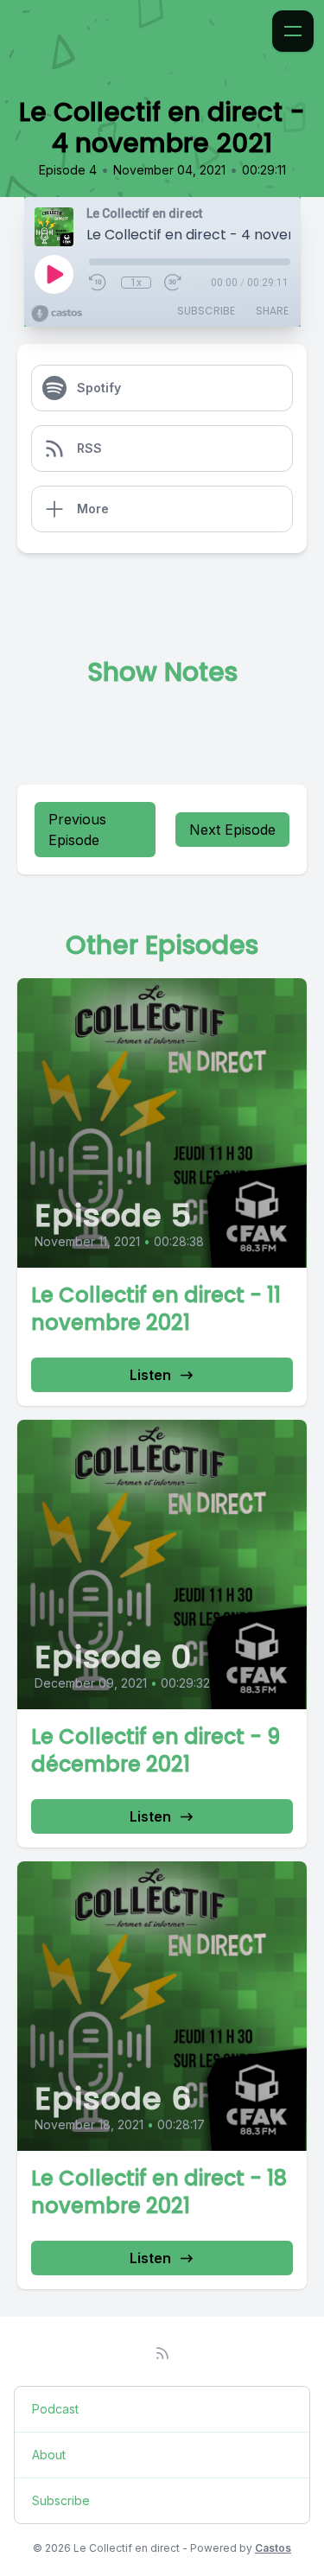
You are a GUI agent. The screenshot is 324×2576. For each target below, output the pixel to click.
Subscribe (206, 311)
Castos (273, 2548)
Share (272, 311)
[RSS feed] (162, 2353)
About (49, 2455)
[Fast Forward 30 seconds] (174, 283)
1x (136, 283)
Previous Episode (77, 830)
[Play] (54, 274)
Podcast (55, 2409)
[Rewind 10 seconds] (98, 283)
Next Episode (232, 830)
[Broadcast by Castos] (57, 314)
